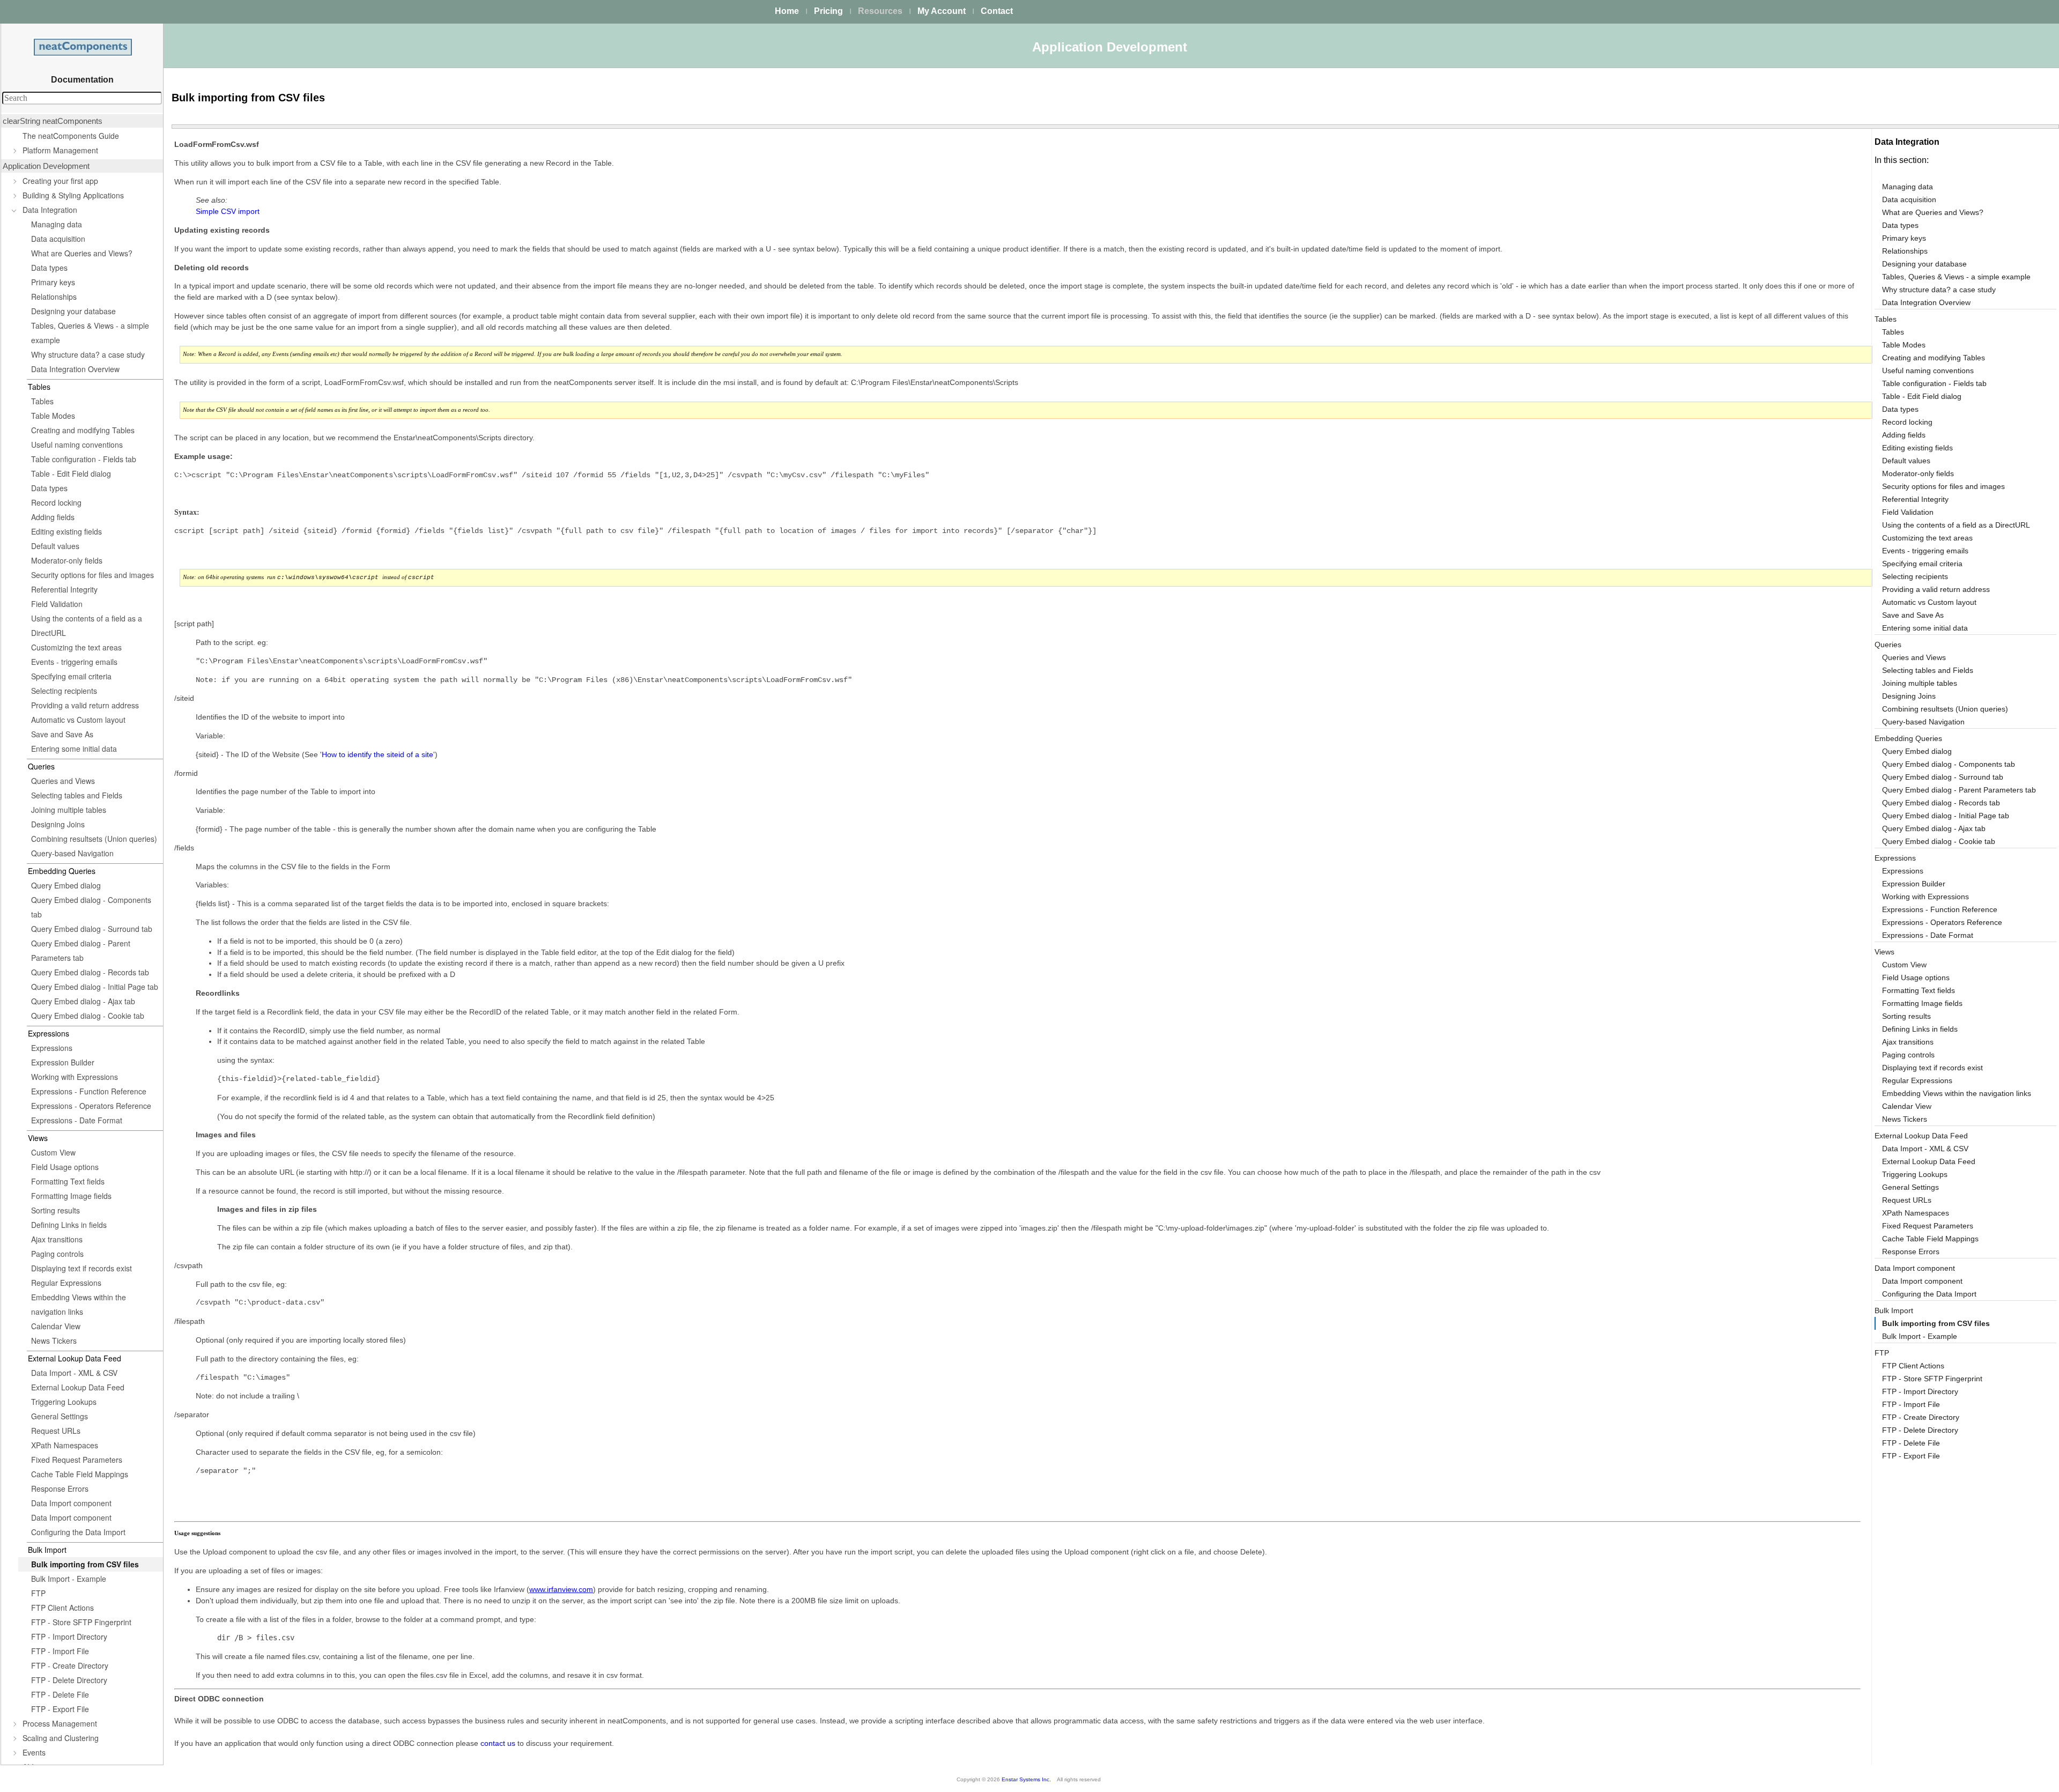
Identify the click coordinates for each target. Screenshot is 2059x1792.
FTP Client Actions (62, 1608)
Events (34, 1752)
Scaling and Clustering (61, 1738)
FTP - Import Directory (69, 1637)
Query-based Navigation (72, 853)
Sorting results (55, 1210)
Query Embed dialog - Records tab (90, 972)
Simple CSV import (228, 211)
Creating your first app (60, 181)
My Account (942, 11)
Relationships (54, 297)
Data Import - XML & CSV (74, 1373)
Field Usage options (65, 1167)
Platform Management (60, 150)
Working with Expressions (75, 1077)
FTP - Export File (60, 1709)
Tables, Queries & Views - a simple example (90, 333)
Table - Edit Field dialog (71, 473)
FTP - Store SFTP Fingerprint (81, 1622)
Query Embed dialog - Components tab (91, 907)
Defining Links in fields (69, 1225)
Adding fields (53, 517)
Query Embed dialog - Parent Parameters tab (81, 950)
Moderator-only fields (67, 560)
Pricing (828, 11)
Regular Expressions (66, 1283)
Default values (55, 546)
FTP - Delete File (60, 1694)
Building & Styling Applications (73, 195)
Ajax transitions (57, 1239)
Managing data (57, 224)
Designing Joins (58, 824)
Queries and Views (63, 781)
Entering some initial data (74, 749)
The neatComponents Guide (71, 136)
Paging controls (57, 1254)
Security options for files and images (92, 575)
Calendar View (56, 1326)
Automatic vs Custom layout (78, 720)
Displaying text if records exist (82, 1268)
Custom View (53, 1152)
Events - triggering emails (74, 662)
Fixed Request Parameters (77, 1460)
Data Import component (71, 1503)
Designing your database (73, 311)
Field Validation (57, 604)
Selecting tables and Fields (77, 795)
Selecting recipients (64, 691)
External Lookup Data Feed (78, 1387)
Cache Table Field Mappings (80, 1474)
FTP (38, 1593)
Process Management (60, 1723)
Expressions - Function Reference (89, 1091)
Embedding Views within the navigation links (79, 1304)
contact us (498, 1743)
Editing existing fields (66, 531)
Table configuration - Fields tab (84, 459)
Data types (49, 268)
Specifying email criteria (71, 676)
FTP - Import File (60, 1651)
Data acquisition (58, 239)
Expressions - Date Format (77, 1120)
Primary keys (53, 282)
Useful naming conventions (77, 445)
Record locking (56, 502)
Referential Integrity (64, 589)
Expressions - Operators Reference (91, 1106)
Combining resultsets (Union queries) (94, 839)
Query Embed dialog (66, 885)
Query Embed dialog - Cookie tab (88, 1016)
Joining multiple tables (69, 810)
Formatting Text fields (68, 1181)
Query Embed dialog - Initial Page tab (95, 987)
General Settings (60, 1416)
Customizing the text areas (76, 647)
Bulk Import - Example (69, 1579)
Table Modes (53, 416)
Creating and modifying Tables (83, 430)
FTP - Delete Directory (69, 1680)
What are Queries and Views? (82, 253)
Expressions (52, 1048)
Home (787, 11)
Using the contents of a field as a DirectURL (87, 625)
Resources (880, 11)
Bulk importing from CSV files (85, 1564)
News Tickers (54, 1341)
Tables (42, 401)
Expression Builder (63, 1062)
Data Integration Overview (75, 369)
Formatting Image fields (71, 1196)
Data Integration (50, 210)
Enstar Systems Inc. (1026, 1779)
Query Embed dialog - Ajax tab (83, 1001)
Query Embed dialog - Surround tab (92, 929)
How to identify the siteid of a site (377, 754)
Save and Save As (62, 734)
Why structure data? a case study (88, 354)
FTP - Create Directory (70, 1665)
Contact (997, 11)
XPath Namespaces (65, 1445)
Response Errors (60, 1489)
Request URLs (56, 1431)
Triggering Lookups (64, 1402)
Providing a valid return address (85, 705)
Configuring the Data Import (78, 1532)
